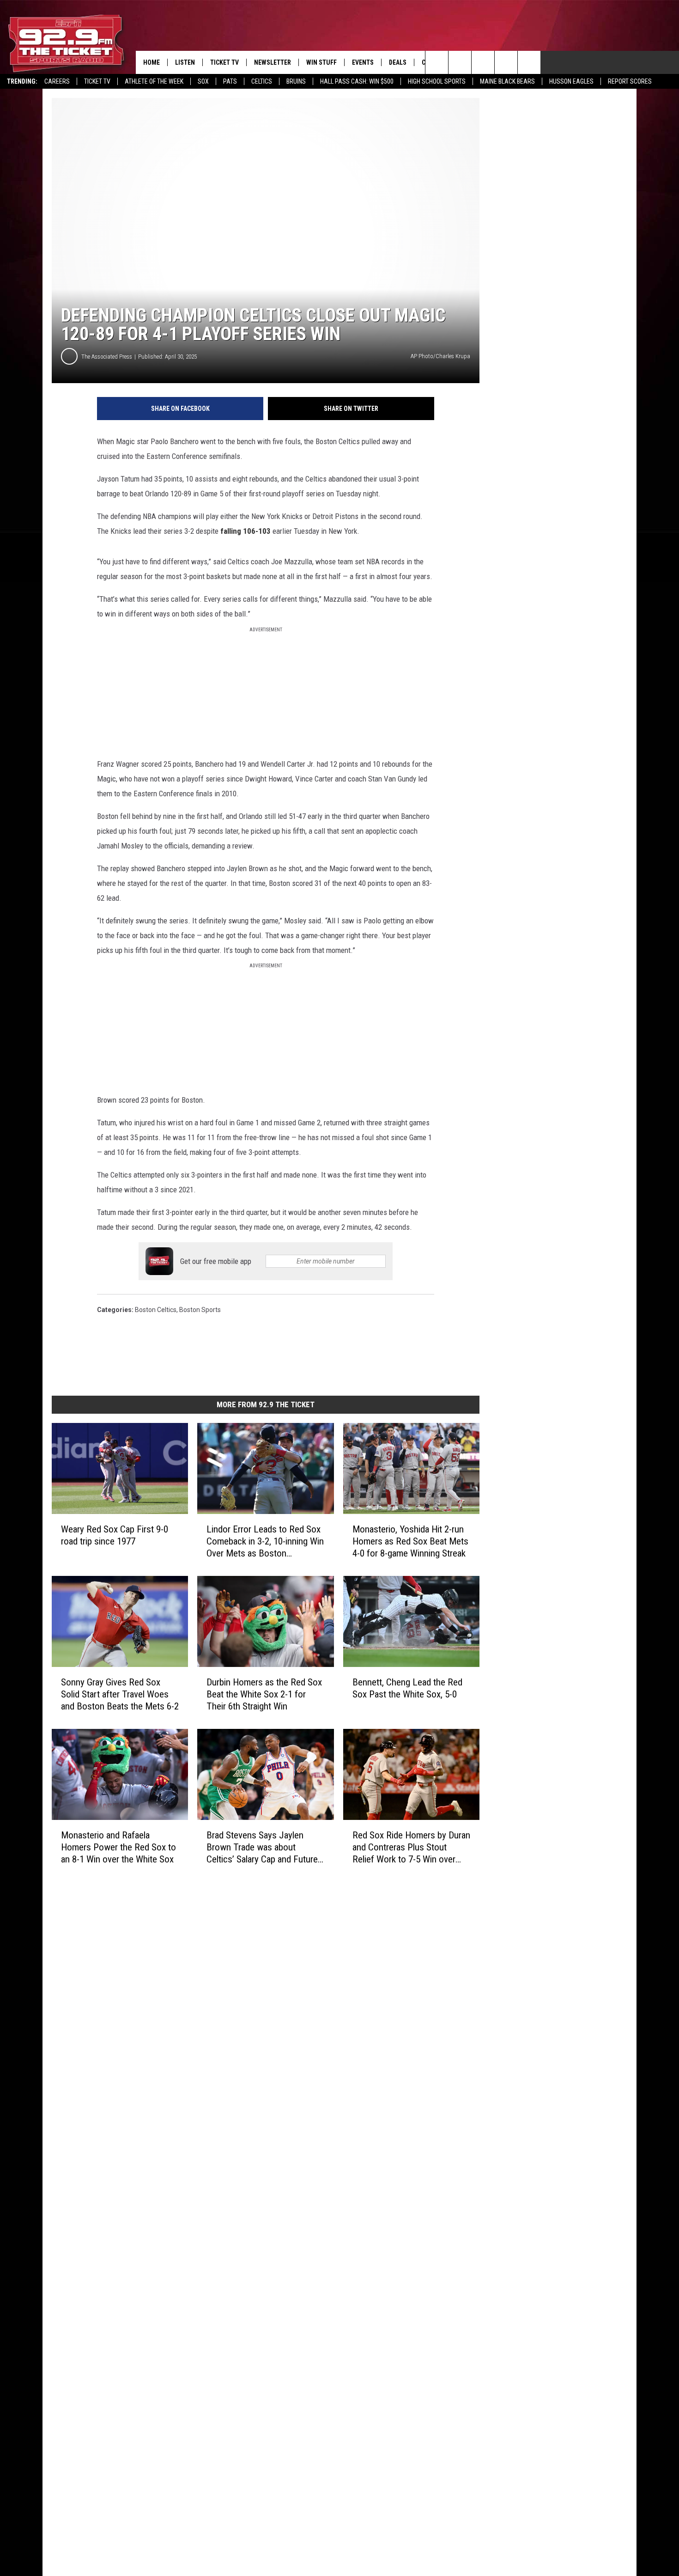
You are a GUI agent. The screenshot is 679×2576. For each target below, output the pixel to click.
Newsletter (273, 62)
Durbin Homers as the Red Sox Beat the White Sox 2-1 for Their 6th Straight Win (264, 1694)
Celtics (262, 81)
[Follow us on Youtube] (529, 62)
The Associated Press (107, 357)
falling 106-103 (246, 531)
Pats (230, 81)
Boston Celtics (156, 1310)
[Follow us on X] (506, 62)
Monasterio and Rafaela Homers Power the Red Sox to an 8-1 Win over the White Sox (118, 1847)
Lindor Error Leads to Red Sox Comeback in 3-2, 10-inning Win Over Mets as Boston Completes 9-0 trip (265, 1541)
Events (363, 62)
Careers (57, 81)
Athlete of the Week (154, 81)
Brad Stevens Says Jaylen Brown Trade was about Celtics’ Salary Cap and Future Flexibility (262, 1847)
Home (152, 62)
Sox (203, 81)
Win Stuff (321, 62)
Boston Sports (200, 1310)
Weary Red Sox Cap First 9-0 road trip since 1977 (115, 1535)
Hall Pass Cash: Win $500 (357, 81)
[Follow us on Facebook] (483, 62)
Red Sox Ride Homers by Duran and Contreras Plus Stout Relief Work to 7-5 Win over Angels (411, 1847)
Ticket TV (97, 81)
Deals (398, 62)
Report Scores (630, 81)
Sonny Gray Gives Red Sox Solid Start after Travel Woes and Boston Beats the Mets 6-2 (120, 1694)
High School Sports (437, 81)
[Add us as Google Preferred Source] (460, 62)
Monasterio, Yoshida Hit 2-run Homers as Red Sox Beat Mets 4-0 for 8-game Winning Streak (410, 1541)
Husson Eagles (571, 81)
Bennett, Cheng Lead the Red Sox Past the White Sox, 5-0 (407, 1688)
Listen (185, 62)
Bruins (296, 81)
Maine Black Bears (507, 81)
